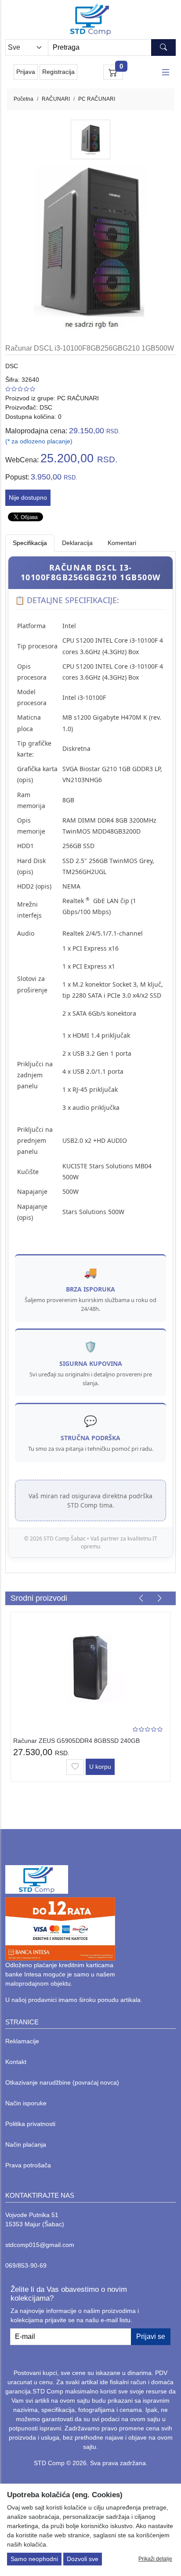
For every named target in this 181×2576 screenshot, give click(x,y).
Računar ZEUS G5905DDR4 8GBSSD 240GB (76, 1741)
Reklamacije (22, 2041)
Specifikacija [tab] (30, 543)
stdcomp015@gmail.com (40, 2245)
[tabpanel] (90, 1057)
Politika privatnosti (30, 2124)
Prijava (26, 72)
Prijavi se (151, 2336)
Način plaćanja (26, 2144)
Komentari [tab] (122, 543)
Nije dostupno (28, 498)
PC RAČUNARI (97, 99)
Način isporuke (26, 2103)
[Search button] (163, 48)
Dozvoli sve (83, 2559)
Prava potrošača (28, 2165)
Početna (24, 99)
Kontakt (16, 2062)
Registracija (58, 72)
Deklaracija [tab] (77, 543)
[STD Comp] (90, 20)
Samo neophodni (34, 2559)
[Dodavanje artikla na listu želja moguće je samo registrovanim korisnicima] (75, 1767)
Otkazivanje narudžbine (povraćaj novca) (62, 2082)
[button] (141, 1598)
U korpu (100, 1767)
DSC (12, 366)
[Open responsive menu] (166, 72)
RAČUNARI (56, 99)
